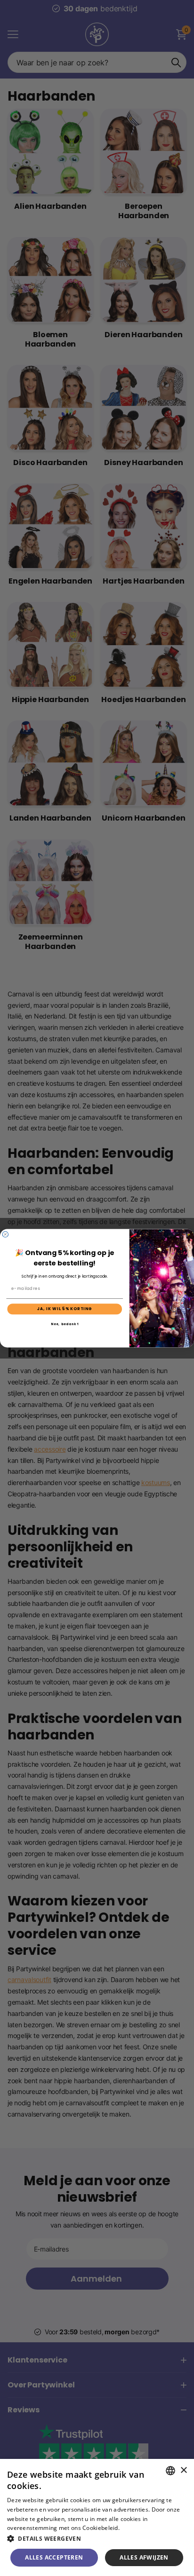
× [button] (183, 2470)
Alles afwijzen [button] (144, 2557)
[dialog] (97, 2517)
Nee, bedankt (65, 1324)
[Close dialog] (5, 1234)
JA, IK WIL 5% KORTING (65, 1309)
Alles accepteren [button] (54, 2557)
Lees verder (137, 2528)
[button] (97, 2539)
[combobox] (170, 2471)
